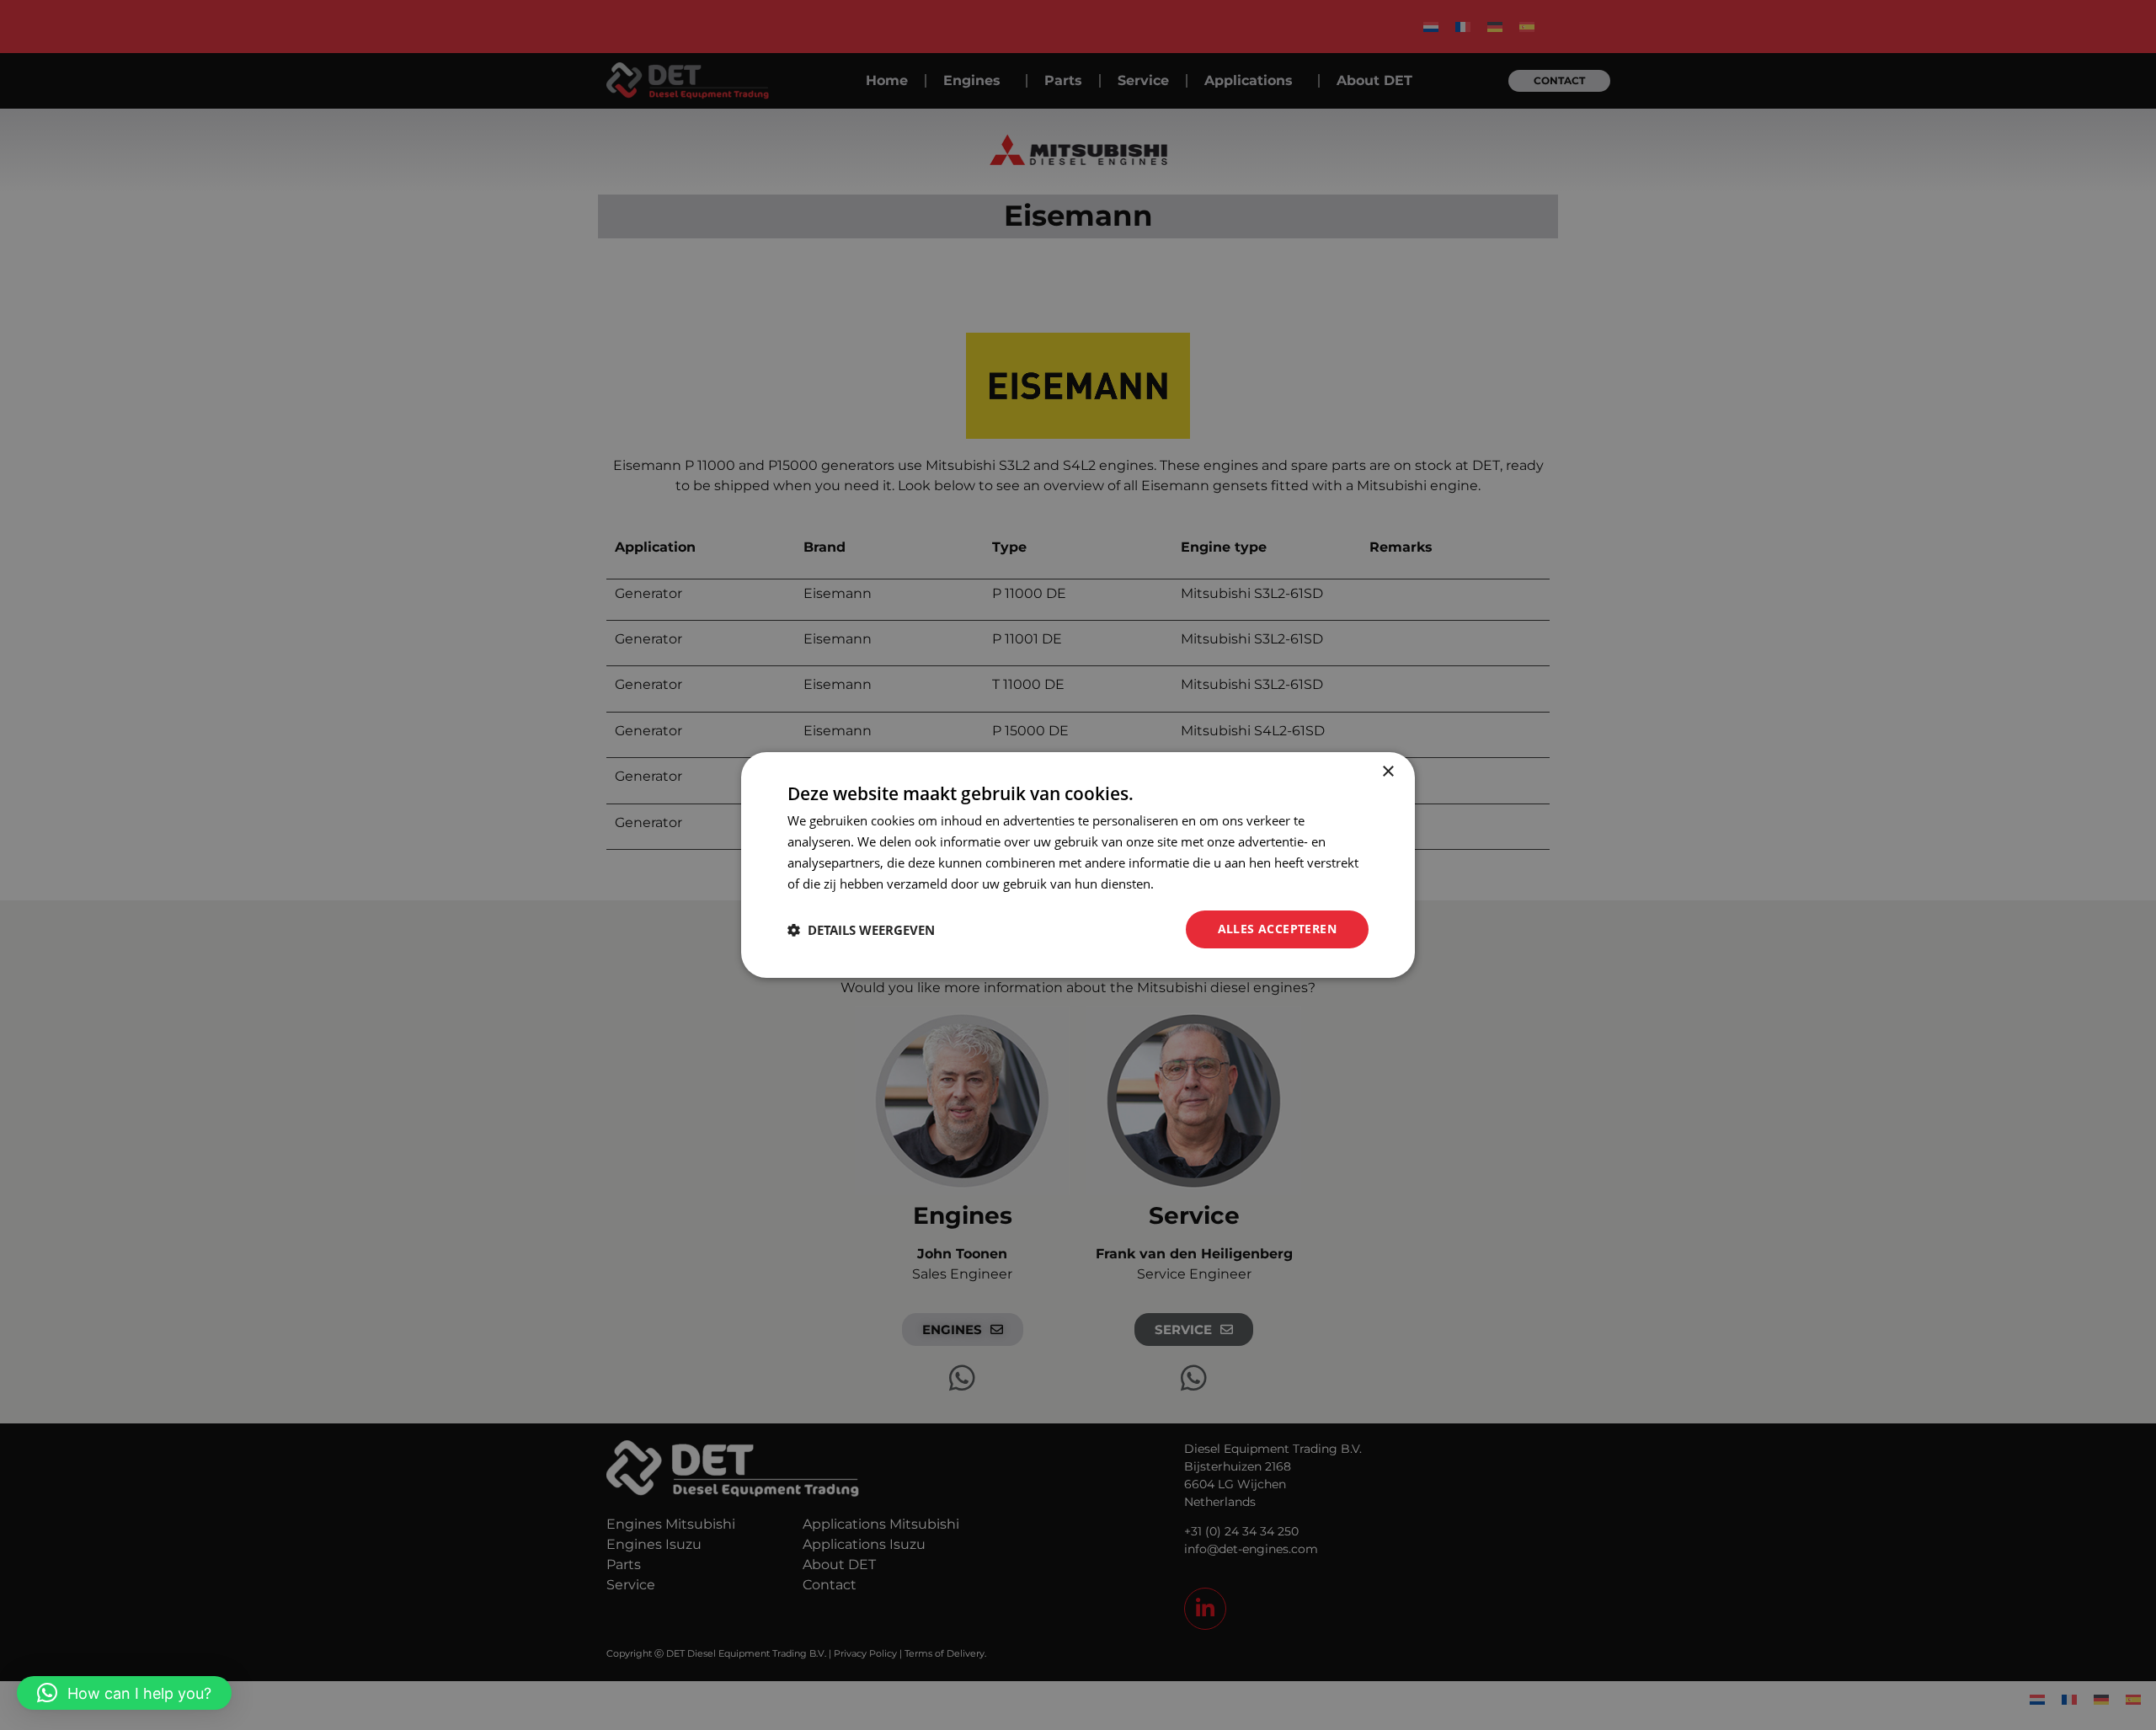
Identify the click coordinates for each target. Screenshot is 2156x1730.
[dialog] (1078, 865)
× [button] (1388, 772)
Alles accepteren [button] (1277, 929)
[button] (124, 1693)
